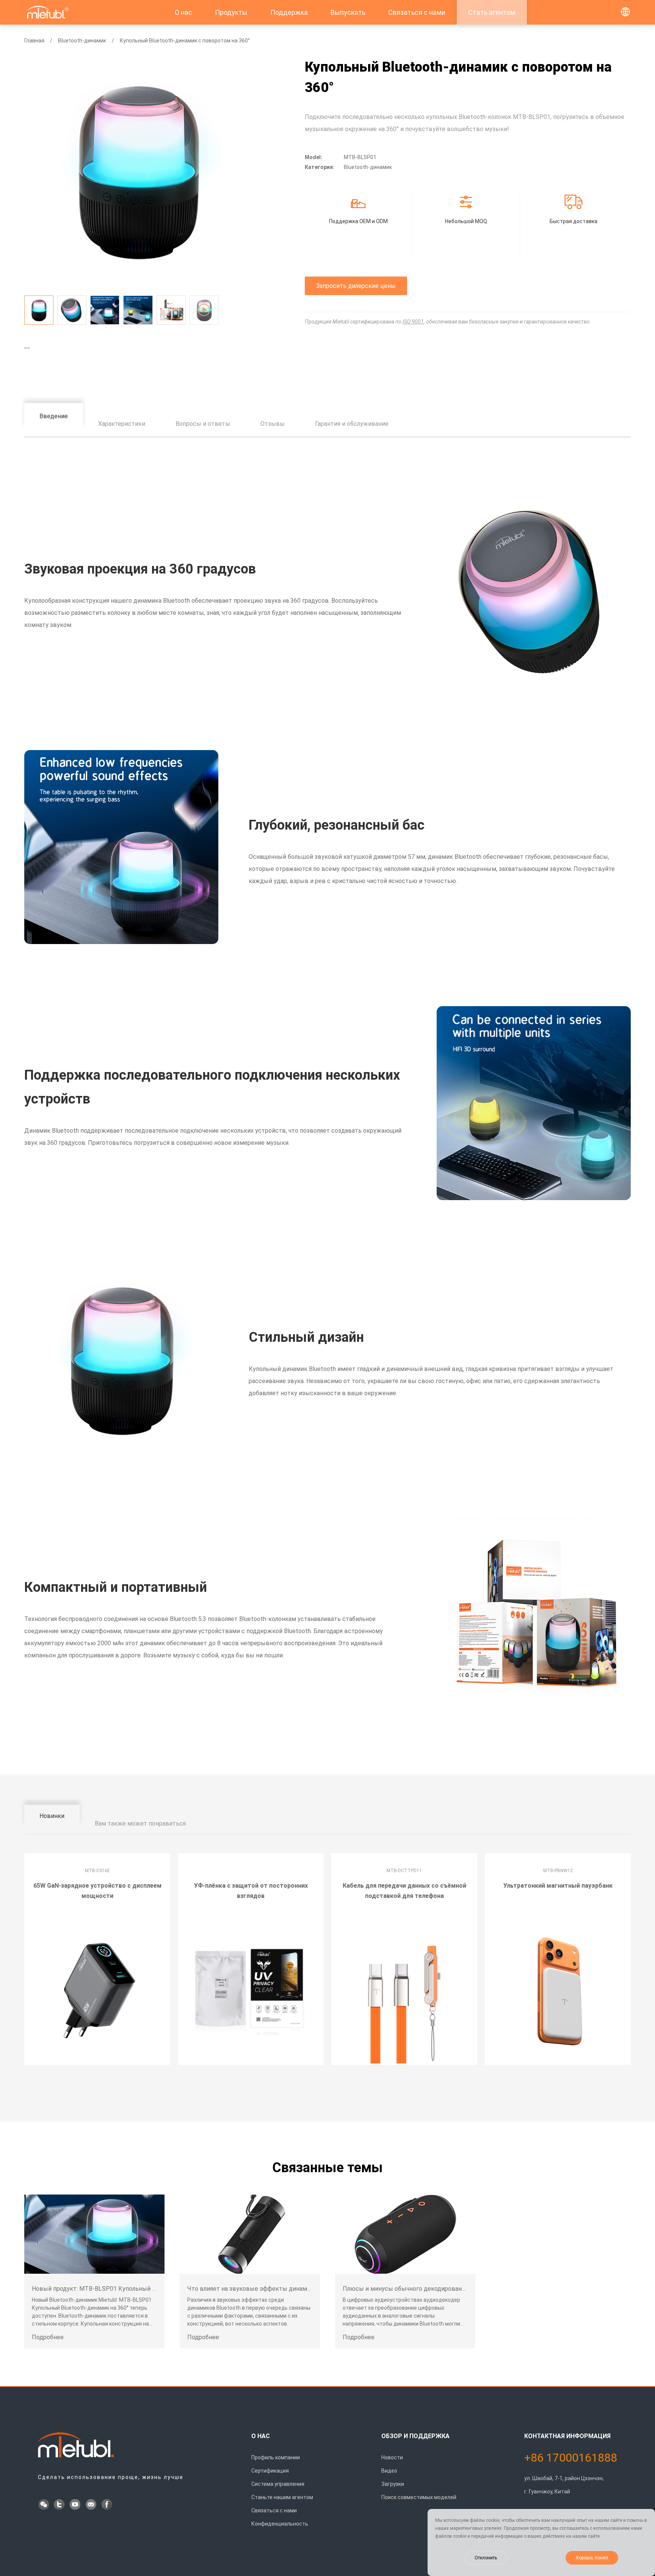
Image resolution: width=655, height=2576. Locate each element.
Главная (34, 41)
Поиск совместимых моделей (419, 2497)
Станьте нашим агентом (282, 2497)
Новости (392, 2457)
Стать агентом (492, 12)
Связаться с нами (417, 12)
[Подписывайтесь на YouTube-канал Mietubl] (76, 2505)
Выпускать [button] (348, 12)
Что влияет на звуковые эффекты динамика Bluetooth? (268, 2289)
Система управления (278, 2484)
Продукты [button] (231, 12)
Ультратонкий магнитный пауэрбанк (558, 1886)
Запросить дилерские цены (356, 286)
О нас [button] (183, 12)
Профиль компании (276, 2457)
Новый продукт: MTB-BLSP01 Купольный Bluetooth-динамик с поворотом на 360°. (150, 2289)
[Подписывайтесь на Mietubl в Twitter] (60, 2505)
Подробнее (48, 2337)
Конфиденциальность (280, 2524)
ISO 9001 (413, 322)
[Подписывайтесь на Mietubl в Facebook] (108, 2505)
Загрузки (393, 2484)
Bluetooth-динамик (82, 41)
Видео (389, 2471)
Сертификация (270, 2471)
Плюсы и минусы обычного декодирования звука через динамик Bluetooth (451, 2289)
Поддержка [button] (289, 12)
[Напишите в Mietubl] (92, 2505)
